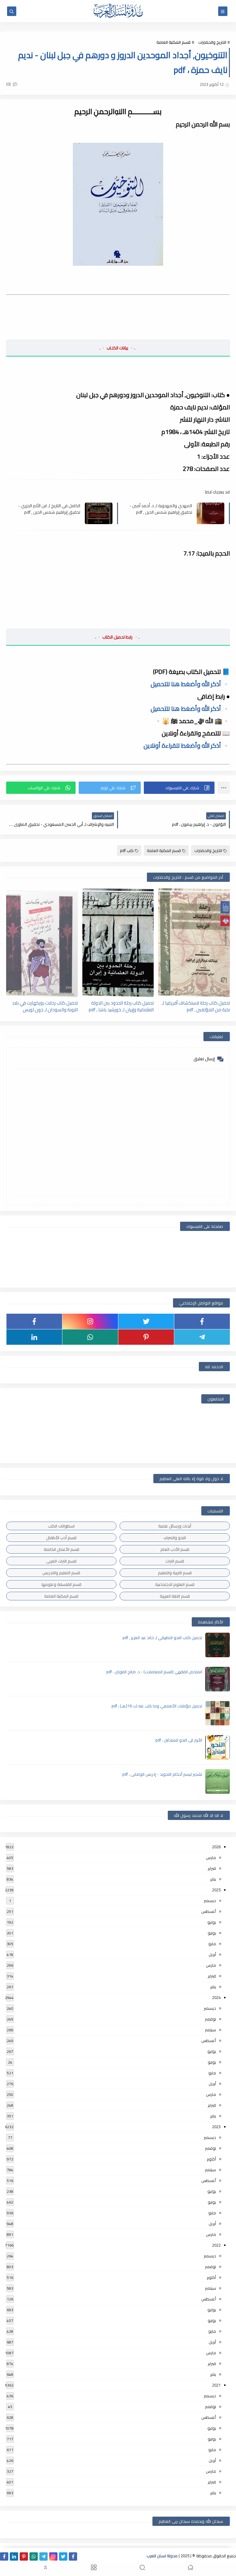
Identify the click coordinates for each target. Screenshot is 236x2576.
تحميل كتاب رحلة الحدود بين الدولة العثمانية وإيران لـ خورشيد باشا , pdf (121, 1006)
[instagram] (90, 1321)
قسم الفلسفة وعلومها (61, 1584)
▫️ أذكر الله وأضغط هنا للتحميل (190, 684)
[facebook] (202, 1321)
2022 (216, 2245)
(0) (9, 84)
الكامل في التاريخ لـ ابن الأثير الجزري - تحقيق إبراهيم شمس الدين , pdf (49, 509)
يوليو (212, 1922)
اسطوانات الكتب (61, 1526)
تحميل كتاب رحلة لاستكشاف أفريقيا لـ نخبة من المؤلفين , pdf (196, 1006)
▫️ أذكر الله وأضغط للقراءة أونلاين (187, 745)
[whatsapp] (90, 1337)
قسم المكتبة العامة (173, 42)
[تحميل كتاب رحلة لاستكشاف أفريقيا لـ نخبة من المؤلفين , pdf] (194, 943)
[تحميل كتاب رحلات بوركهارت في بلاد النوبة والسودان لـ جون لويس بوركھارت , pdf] (42, 943)
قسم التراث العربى (61, 1561)
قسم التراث (175, 1561)
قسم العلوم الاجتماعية (175, 1584)
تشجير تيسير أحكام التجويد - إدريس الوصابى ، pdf (162, 1774)
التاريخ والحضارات (212, 42)
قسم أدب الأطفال (61, 1538)
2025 (216, 1890)
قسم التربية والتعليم (175, 1573)
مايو (212, 1944)
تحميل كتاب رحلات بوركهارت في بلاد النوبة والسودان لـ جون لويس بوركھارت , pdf (45, 1006)
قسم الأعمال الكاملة (61, 1549)
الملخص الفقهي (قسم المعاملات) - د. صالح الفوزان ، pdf (154, 1672)
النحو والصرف (175, 1538)
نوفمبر (210, 2019)
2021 (216, 2385)
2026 (216, 1847)
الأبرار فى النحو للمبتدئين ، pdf (179, 1740)
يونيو (212, 1933)
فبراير (212, 1868)
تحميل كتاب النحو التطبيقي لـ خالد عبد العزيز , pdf (162, 1638)
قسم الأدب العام (175, 1549)
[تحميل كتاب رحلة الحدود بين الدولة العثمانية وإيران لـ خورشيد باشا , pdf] (118, 943)
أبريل (212, 1954)
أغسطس (209, 1911)
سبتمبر (210, 2030)
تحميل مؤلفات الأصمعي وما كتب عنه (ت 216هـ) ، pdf (157, 1706)
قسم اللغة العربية (175, 1596)
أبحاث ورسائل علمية (175, 1526)
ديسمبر (210, 1901)
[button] (179, 788)
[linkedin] (34, 1337)
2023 (216, 2127)
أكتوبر (211, 2159)
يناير (213, 1879)
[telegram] (202, 1337)
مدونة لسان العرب (162, 2556)
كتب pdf (127, 850)
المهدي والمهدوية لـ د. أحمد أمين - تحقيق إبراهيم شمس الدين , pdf (161, 509)
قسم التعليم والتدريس (61, 1573)
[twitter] (146, 1321)
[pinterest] (146, 1337)
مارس (211, 1857)
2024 (216, 1997)
